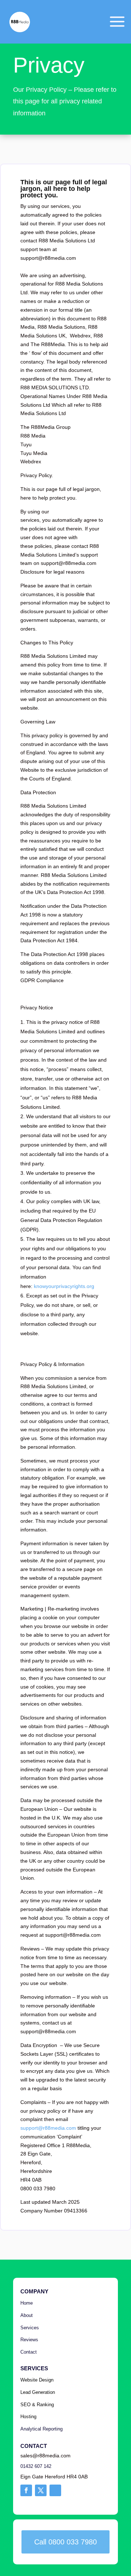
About (27, 2315)
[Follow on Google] (55, 2490)
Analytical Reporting (41, 2429)
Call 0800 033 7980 (65, 2542)
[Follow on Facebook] (26, 2490)
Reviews (29, 2340)
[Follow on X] (41, 2490)
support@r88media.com (48, 2128)
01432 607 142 (36, 2466)
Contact (29, 2352)
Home (27, 2303)
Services (30, 2328)
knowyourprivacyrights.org (64, 1286)
